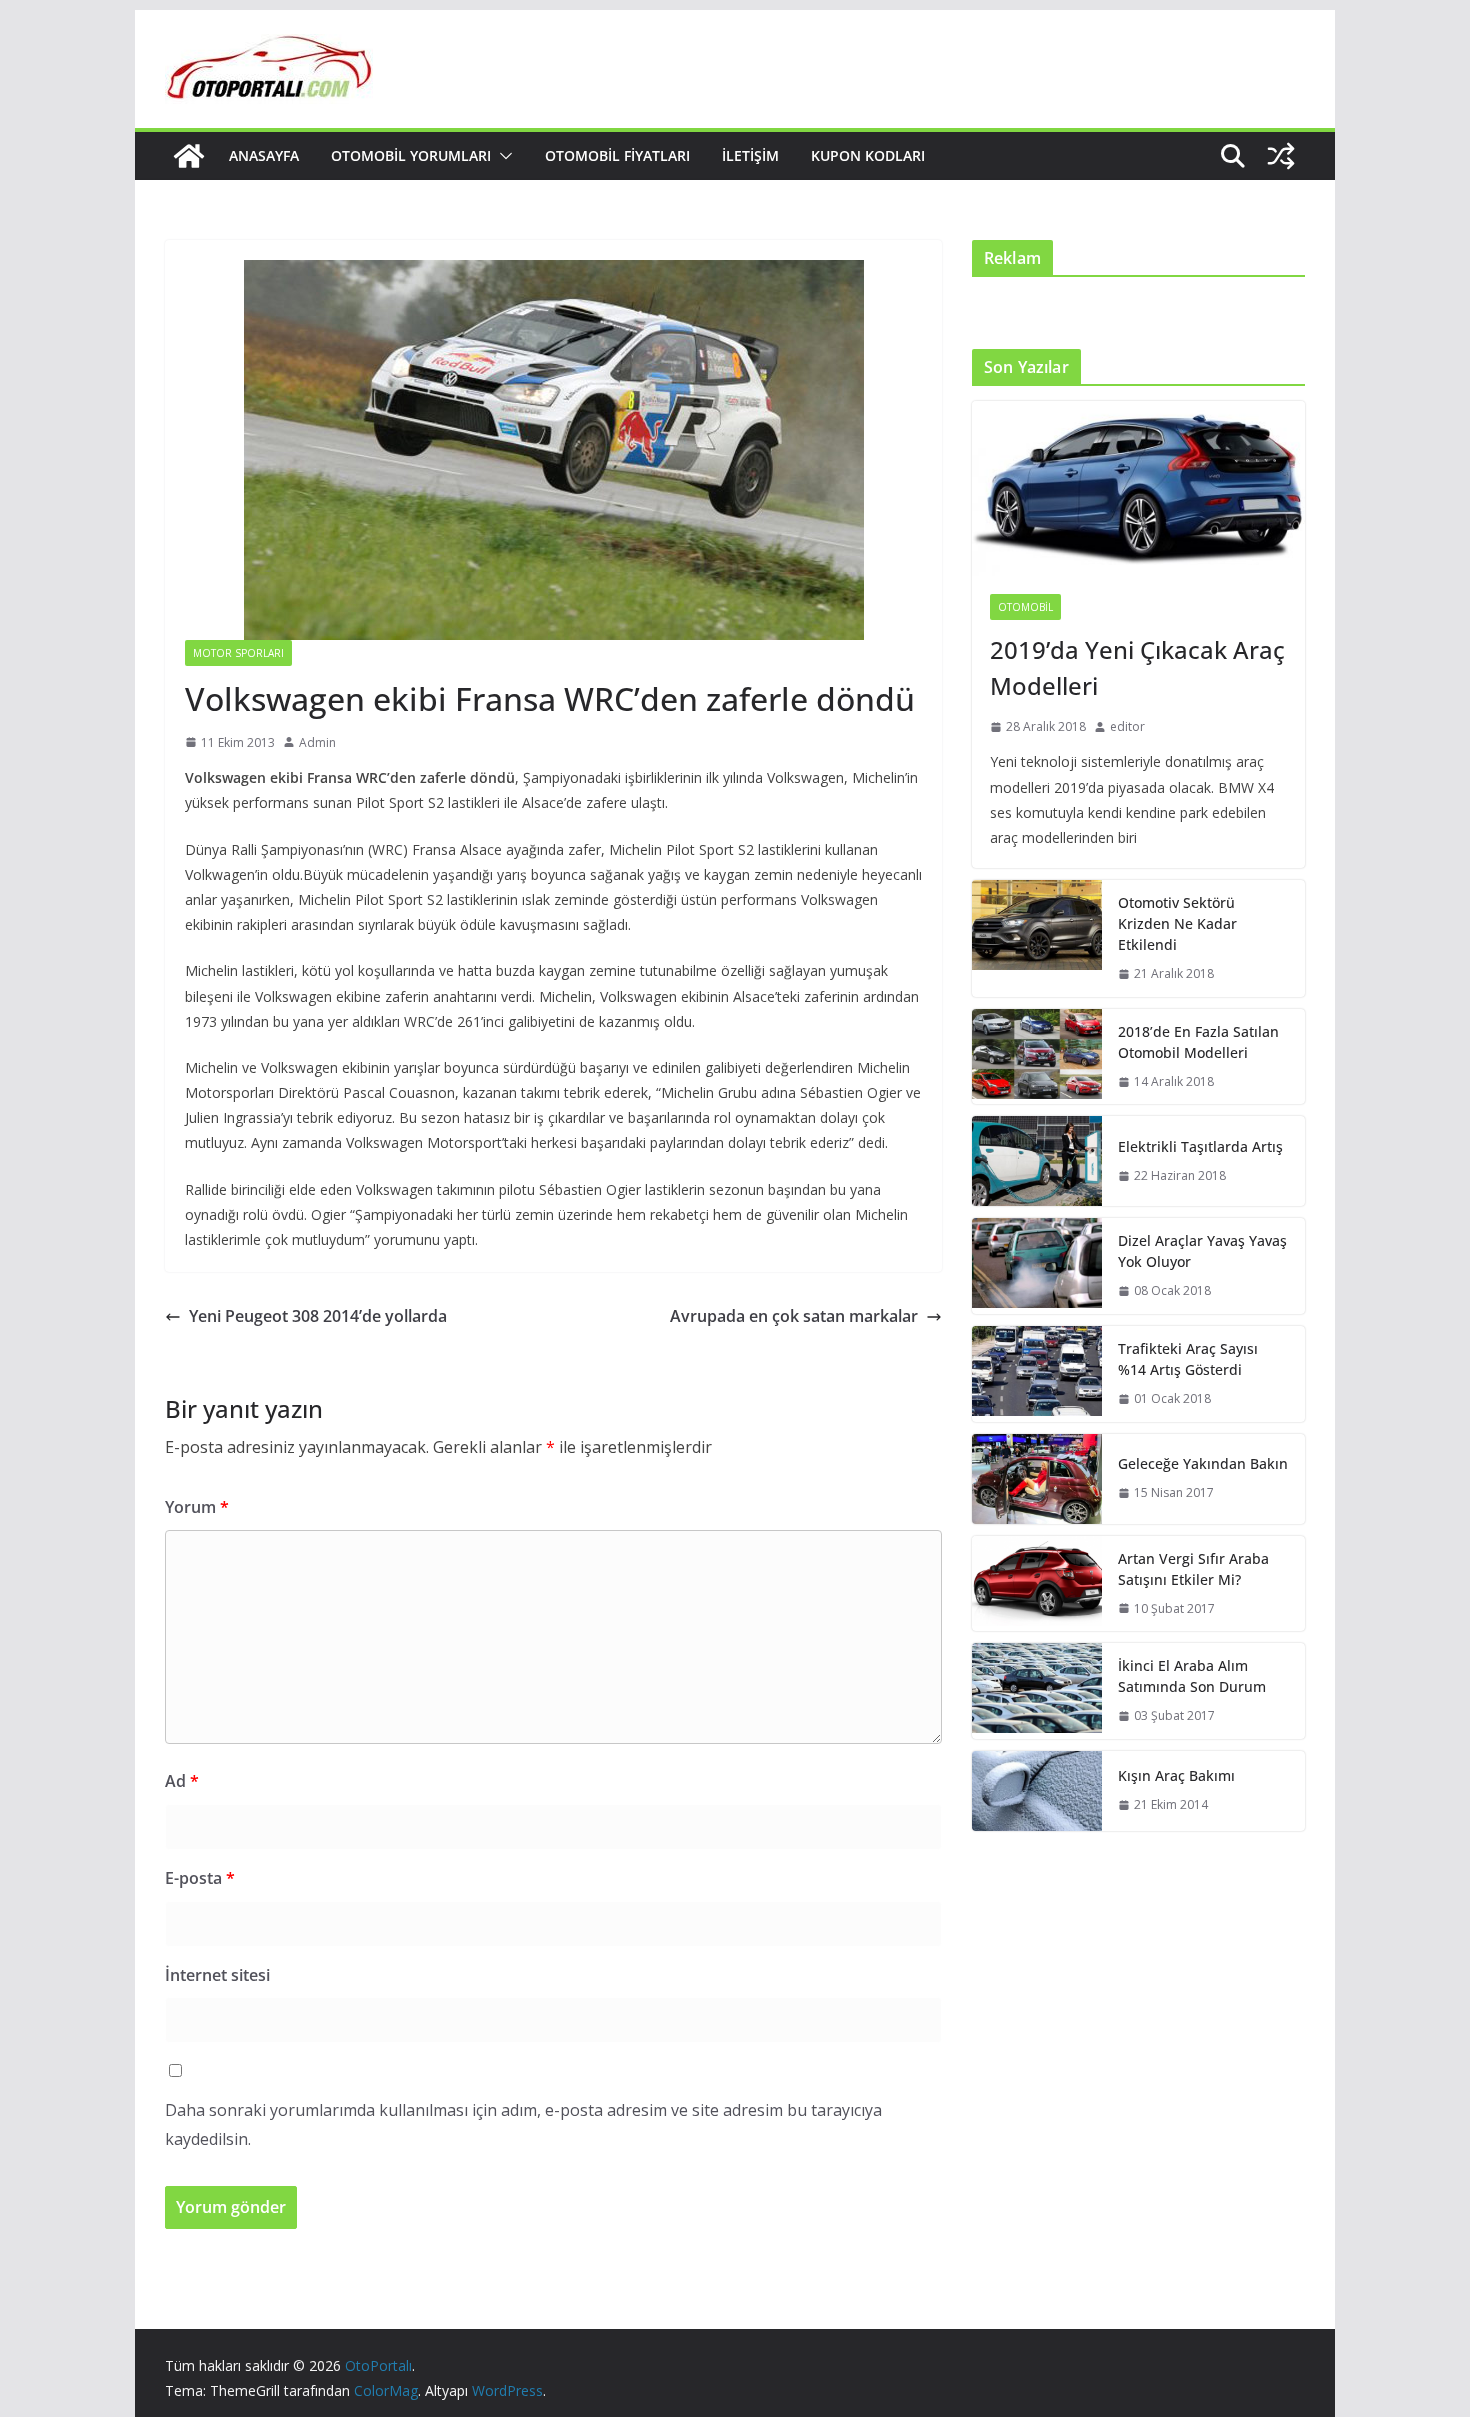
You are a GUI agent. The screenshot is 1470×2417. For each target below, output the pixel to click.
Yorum (197, 1507)
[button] (502, 156)
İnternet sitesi (217, 1975)
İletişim (750, 155)
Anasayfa (264, 155)
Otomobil (1025, 607)
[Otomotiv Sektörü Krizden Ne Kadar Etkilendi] (1037, 938)
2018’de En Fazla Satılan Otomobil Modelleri (1198, 1042)
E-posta (200, 1878)
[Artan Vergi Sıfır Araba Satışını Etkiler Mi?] (1037, 1584)
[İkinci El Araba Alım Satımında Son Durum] (1037, 1691)
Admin (317, 742)
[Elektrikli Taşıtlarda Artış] (1037, 1161)
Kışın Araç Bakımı (1176, 1775)
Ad (182, 1781)
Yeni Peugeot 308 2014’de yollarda (318, 1316)
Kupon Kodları (868, 155)
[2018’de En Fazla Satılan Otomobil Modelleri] (1037, 1057)
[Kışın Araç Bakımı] (1037, 1791)
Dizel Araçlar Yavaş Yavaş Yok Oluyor (1202, 1251)
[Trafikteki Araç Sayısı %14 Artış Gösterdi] (1037, 1374)
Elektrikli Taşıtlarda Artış (1200, 1146)
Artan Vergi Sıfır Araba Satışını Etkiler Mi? (1193, 1569)
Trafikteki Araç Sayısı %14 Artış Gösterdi (1188, 1359)
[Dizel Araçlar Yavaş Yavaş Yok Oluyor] (1037, 1266)
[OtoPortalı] (189, 156)
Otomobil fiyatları (617, 155)
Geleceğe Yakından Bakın (1203, 1463)
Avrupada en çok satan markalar (794, 1316)
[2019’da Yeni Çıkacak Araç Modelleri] (1138, 488)
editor (1127, 726)
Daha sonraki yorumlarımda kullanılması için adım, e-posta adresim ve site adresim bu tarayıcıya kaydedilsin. (523, 2124)
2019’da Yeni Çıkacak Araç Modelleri (1137, 667)
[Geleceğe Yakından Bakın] (1037, 1479)
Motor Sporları (238, 653)
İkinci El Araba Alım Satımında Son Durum (1192, 1676)
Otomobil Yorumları (411, 155)
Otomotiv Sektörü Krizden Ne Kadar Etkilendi (1177, 923)
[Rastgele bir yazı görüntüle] (1281, 156)
